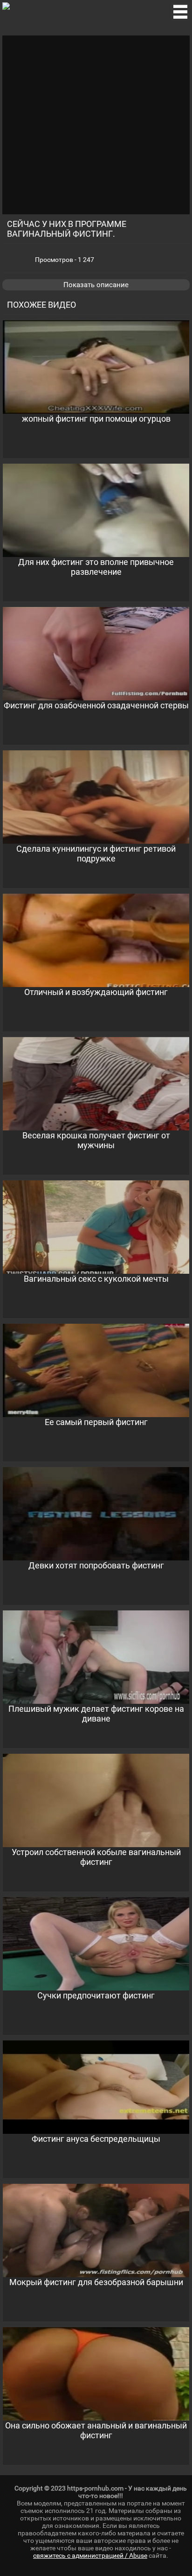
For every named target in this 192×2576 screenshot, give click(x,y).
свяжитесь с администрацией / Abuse (90, 2555)
